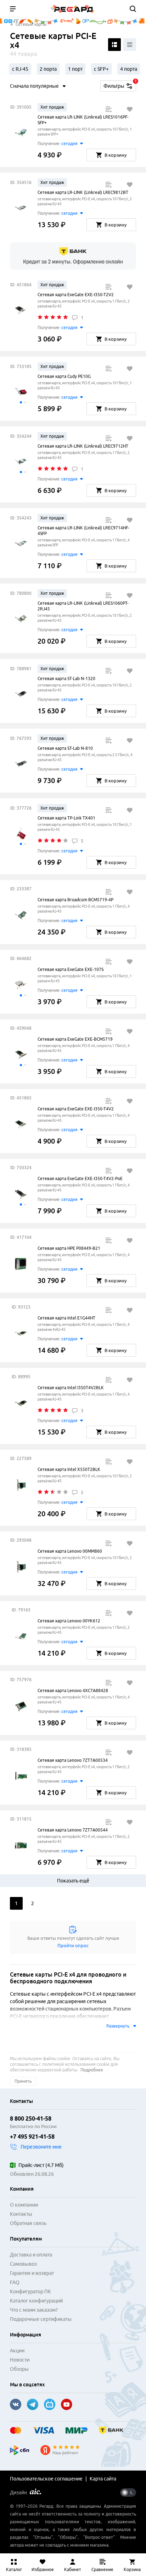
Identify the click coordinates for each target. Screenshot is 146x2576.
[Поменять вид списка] (114, 45)
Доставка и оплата (31, 2255)
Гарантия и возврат (32, 2273)
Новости (20, 2360)
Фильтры (120, 85)
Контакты (21, 2214)
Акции (17, 2351)
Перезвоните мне (41, 2147)
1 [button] (16, 1903)
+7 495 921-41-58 (32, 2137)
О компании (24, 2205)
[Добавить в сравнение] (108, 109)
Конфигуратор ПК (30, 2292)
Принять (23, 2081)
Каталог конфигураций (36, 2301)
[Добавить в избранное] (130, 109)
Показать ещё (73, 1881)
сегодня (69, 143)
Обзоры (19, 2369)
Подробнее (92, 2070)
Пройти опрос (73, 1945)
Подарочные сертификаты (41, 2319)
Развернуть (118, 2026)
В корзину (116, 155)
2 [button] (33, 1903)
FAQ (15, 2282)
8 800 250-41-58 (31, 2118)
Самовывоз (23, 2264)
